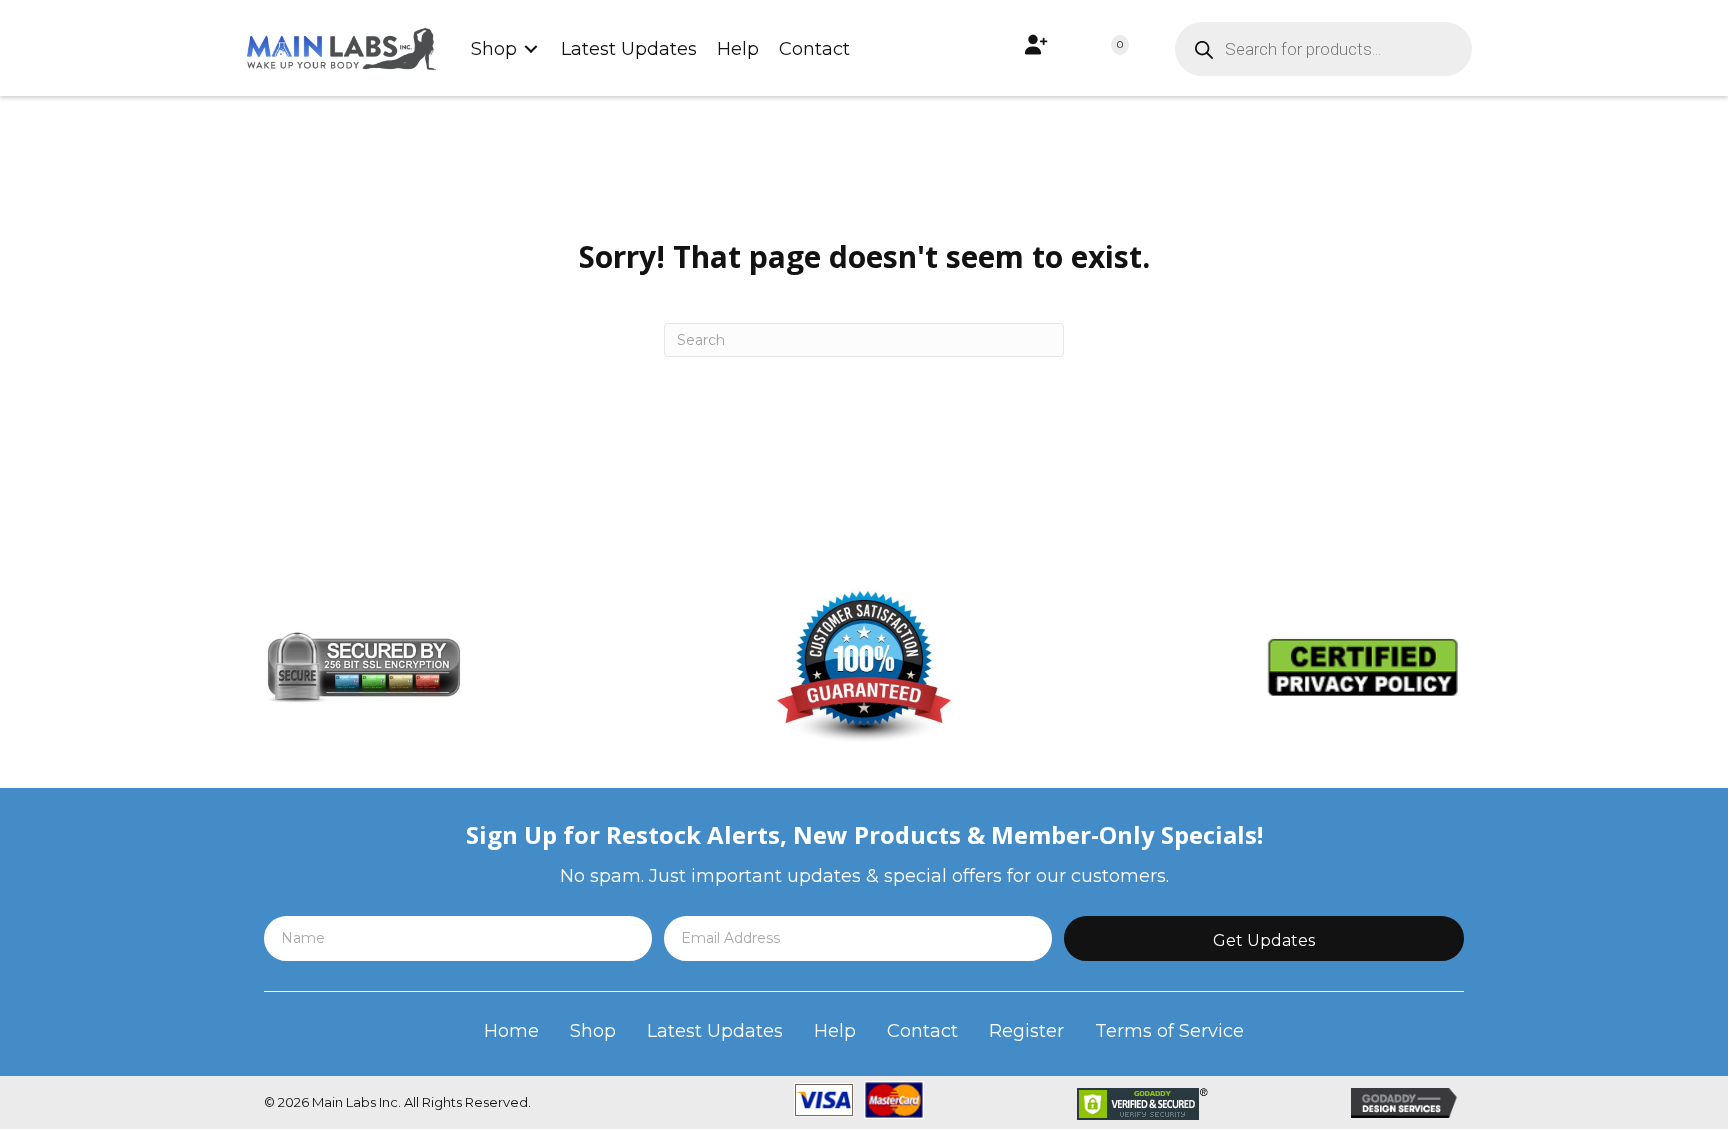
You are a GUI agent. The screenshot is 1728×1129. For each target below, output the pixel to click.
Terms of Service (1169, 1031)
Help (835, 1031)
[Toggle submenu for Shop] (531, 48)
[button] (1264, 938)
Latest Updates (715, 1031)
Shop (593, 1031)
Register (1026, 1031)
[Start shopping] (1099, 49)
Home (511, 1031)
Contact (922, 1031)
